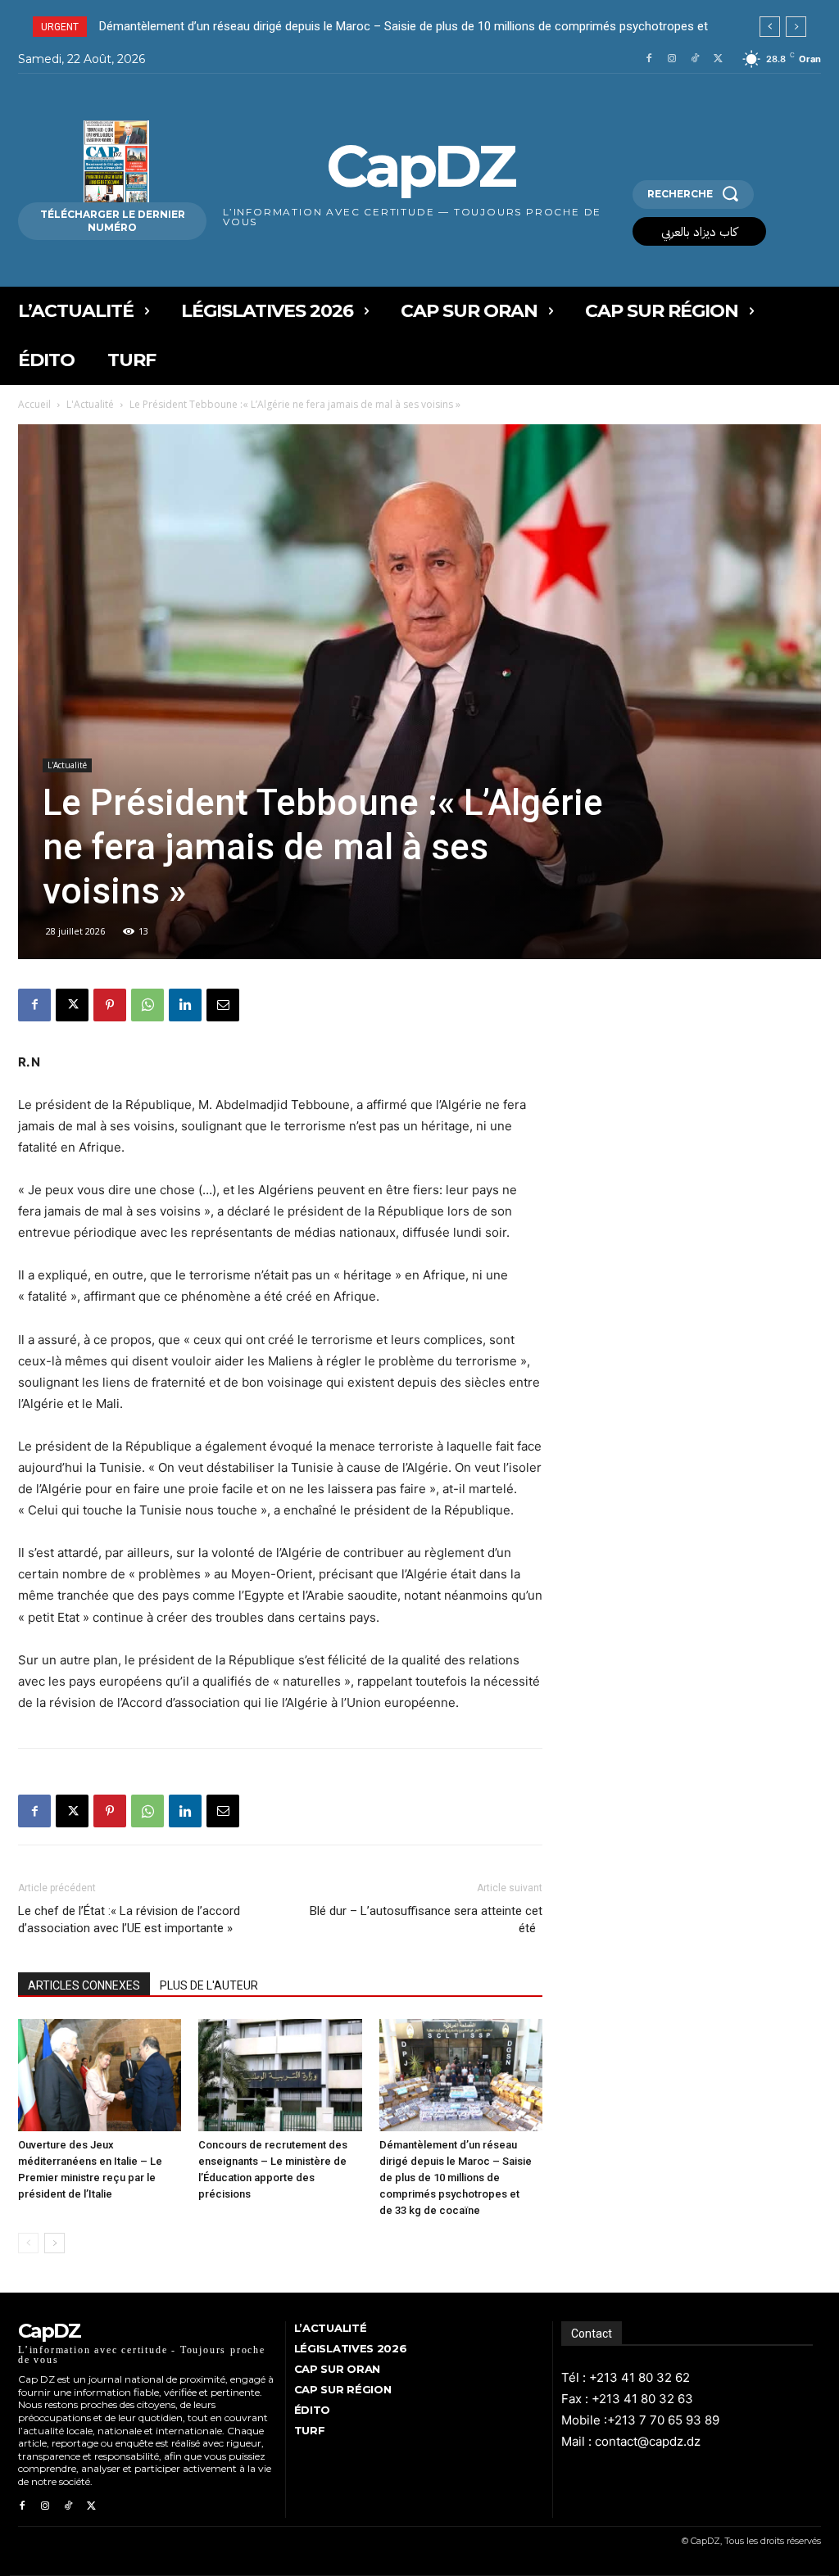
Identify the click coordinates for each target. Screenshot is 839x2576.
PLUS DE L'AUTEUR (209, 1985)
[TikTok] (695, 59)
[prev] (770, 27)
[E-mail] (223, 1005)
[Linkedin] (185, 1005)
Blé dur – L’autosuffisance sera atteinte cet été (426, 1920)
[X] (718, 59)
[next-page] (54, 2243)
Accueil (34, 404)
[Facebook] (649, 59)
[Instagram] (672, 59)
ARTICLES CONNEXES (84, 1985)
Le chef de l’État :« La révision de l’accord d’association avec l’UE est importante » (129, 1920)
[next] (796, 27)
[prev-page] (28, 2243)
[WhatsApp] (147, 1005)
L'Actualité (90, 404)
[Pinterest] (110, 1005)
